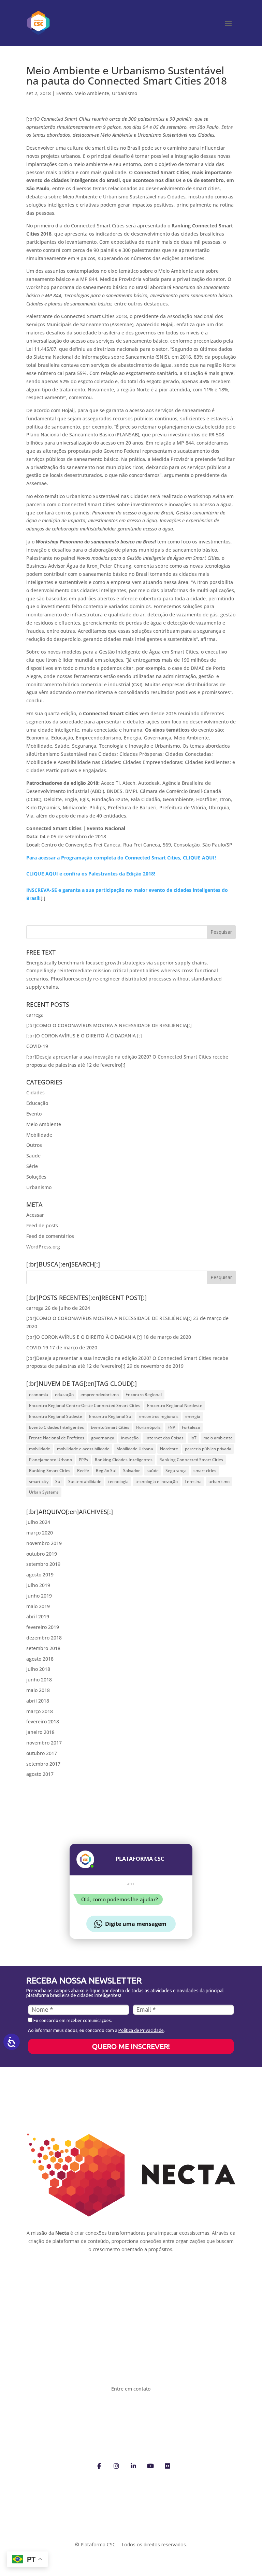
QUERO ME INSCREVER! (131, 2046)
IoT (193, 1438)
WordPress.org (43, 1247)
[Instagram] (116, 2465)
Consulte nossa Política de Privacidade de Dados (131, 2536)
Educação (37, 1103)
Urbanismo (125, 93)
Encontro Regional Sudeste (56, 1416)
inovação (130, 1438)
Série (32, 1166)
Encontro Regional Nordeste (175, 1405)
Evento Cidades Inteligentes (56, 1427)
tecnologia (118, 1481)
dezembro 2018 (44, 1638)
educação (64, 1395)
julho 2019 (38, 1585)
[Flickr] (168, 2465)
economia (39, 1395)
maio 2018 (38, 1690)
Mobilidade (39, 1135)
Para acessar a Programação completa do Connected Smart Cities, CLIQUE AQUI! (121, 858)
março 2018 (40, 1711)
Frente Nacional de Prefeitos (57, 1438)
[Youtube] (150, 2465)
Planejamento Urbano (50, 1460)
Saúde (33, 1156)
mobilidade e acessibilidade (83, 1449)
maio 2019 (38, 1606)
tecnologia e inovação (157, 1481)
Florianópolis (148, 1427)
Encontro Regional (144, 1395)
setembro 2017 (43, 1764)
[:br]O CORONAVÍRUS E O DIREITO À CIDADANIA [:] (84, 1036)
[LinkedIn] (133, 2465)
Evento (64, 93)
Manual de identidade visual (78, 2272)
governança (103, 1438)
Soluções (36, 1177)
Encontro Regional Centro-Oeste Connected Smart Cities (85, 1405)
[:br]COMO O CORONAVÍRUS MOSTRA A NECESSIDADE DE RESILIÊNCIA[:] (109, 1025)
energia (193, 1416)
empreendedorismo (100, 1395)
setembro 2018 (43, 1648)
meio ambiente (218, 1438)
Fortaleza (191, 1427)
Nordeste (169, 1449)
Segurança (176, 1471)
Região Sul (106, 1471)
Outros (34, 1145)
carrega (35, 1015)
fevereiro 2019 (43, 1627)
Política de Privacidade (141, 2030)
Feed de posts (42, 1225)
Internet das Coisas (164, 1438)
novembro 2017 (44, 1743)
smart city (39, 1481)
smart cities (205, 1471)
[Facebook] (99, 2465)
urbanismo (219, 1481)
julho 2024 (38, 1522)
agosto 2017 (40, 1774)
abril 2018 (38, 1701)
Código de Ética (162, 2272)
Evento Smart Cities (110, 1427)
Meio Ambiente (92, 93)
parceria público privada (208, 1449)
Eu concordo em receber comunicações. (72, 2020)
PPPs (83, 1460)
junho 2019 (39, 1596)
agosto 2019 (40, 1575)
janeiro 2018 (40, 1732)
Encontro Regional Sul (111, 1416)
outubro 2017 (42, 1753)
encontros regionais (159, 1416)
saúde (153, 1471)
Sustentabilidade (85, 1481)
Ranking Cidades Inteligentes (124, 1460)
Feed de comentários (50, 1236)
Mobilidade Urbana (135, 1449)
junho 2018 (39, 1680)
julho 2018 (38, 1669)
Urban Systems (44, 1492)
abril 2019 (38, 1616)
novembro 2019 (44, 1543)
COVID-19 (37, 1046)
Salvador (132, 1471)
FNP (171, 1427)
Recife (83, 1471)
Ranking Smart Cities (50, 1471)
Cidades (35, 1092)
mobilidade (40, 1449)
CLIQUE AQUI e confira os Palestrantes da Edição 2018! (91, 874)
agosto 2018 (40, 1659)
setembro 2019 (43, 1564)
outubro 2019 (42, 1554)
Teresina (193, 1481)
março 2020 (40, 1533)
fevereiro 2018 (43, 1721)
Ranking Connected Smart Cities (191, 1460)
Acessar (35, 1215)
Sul (58, 1481)
